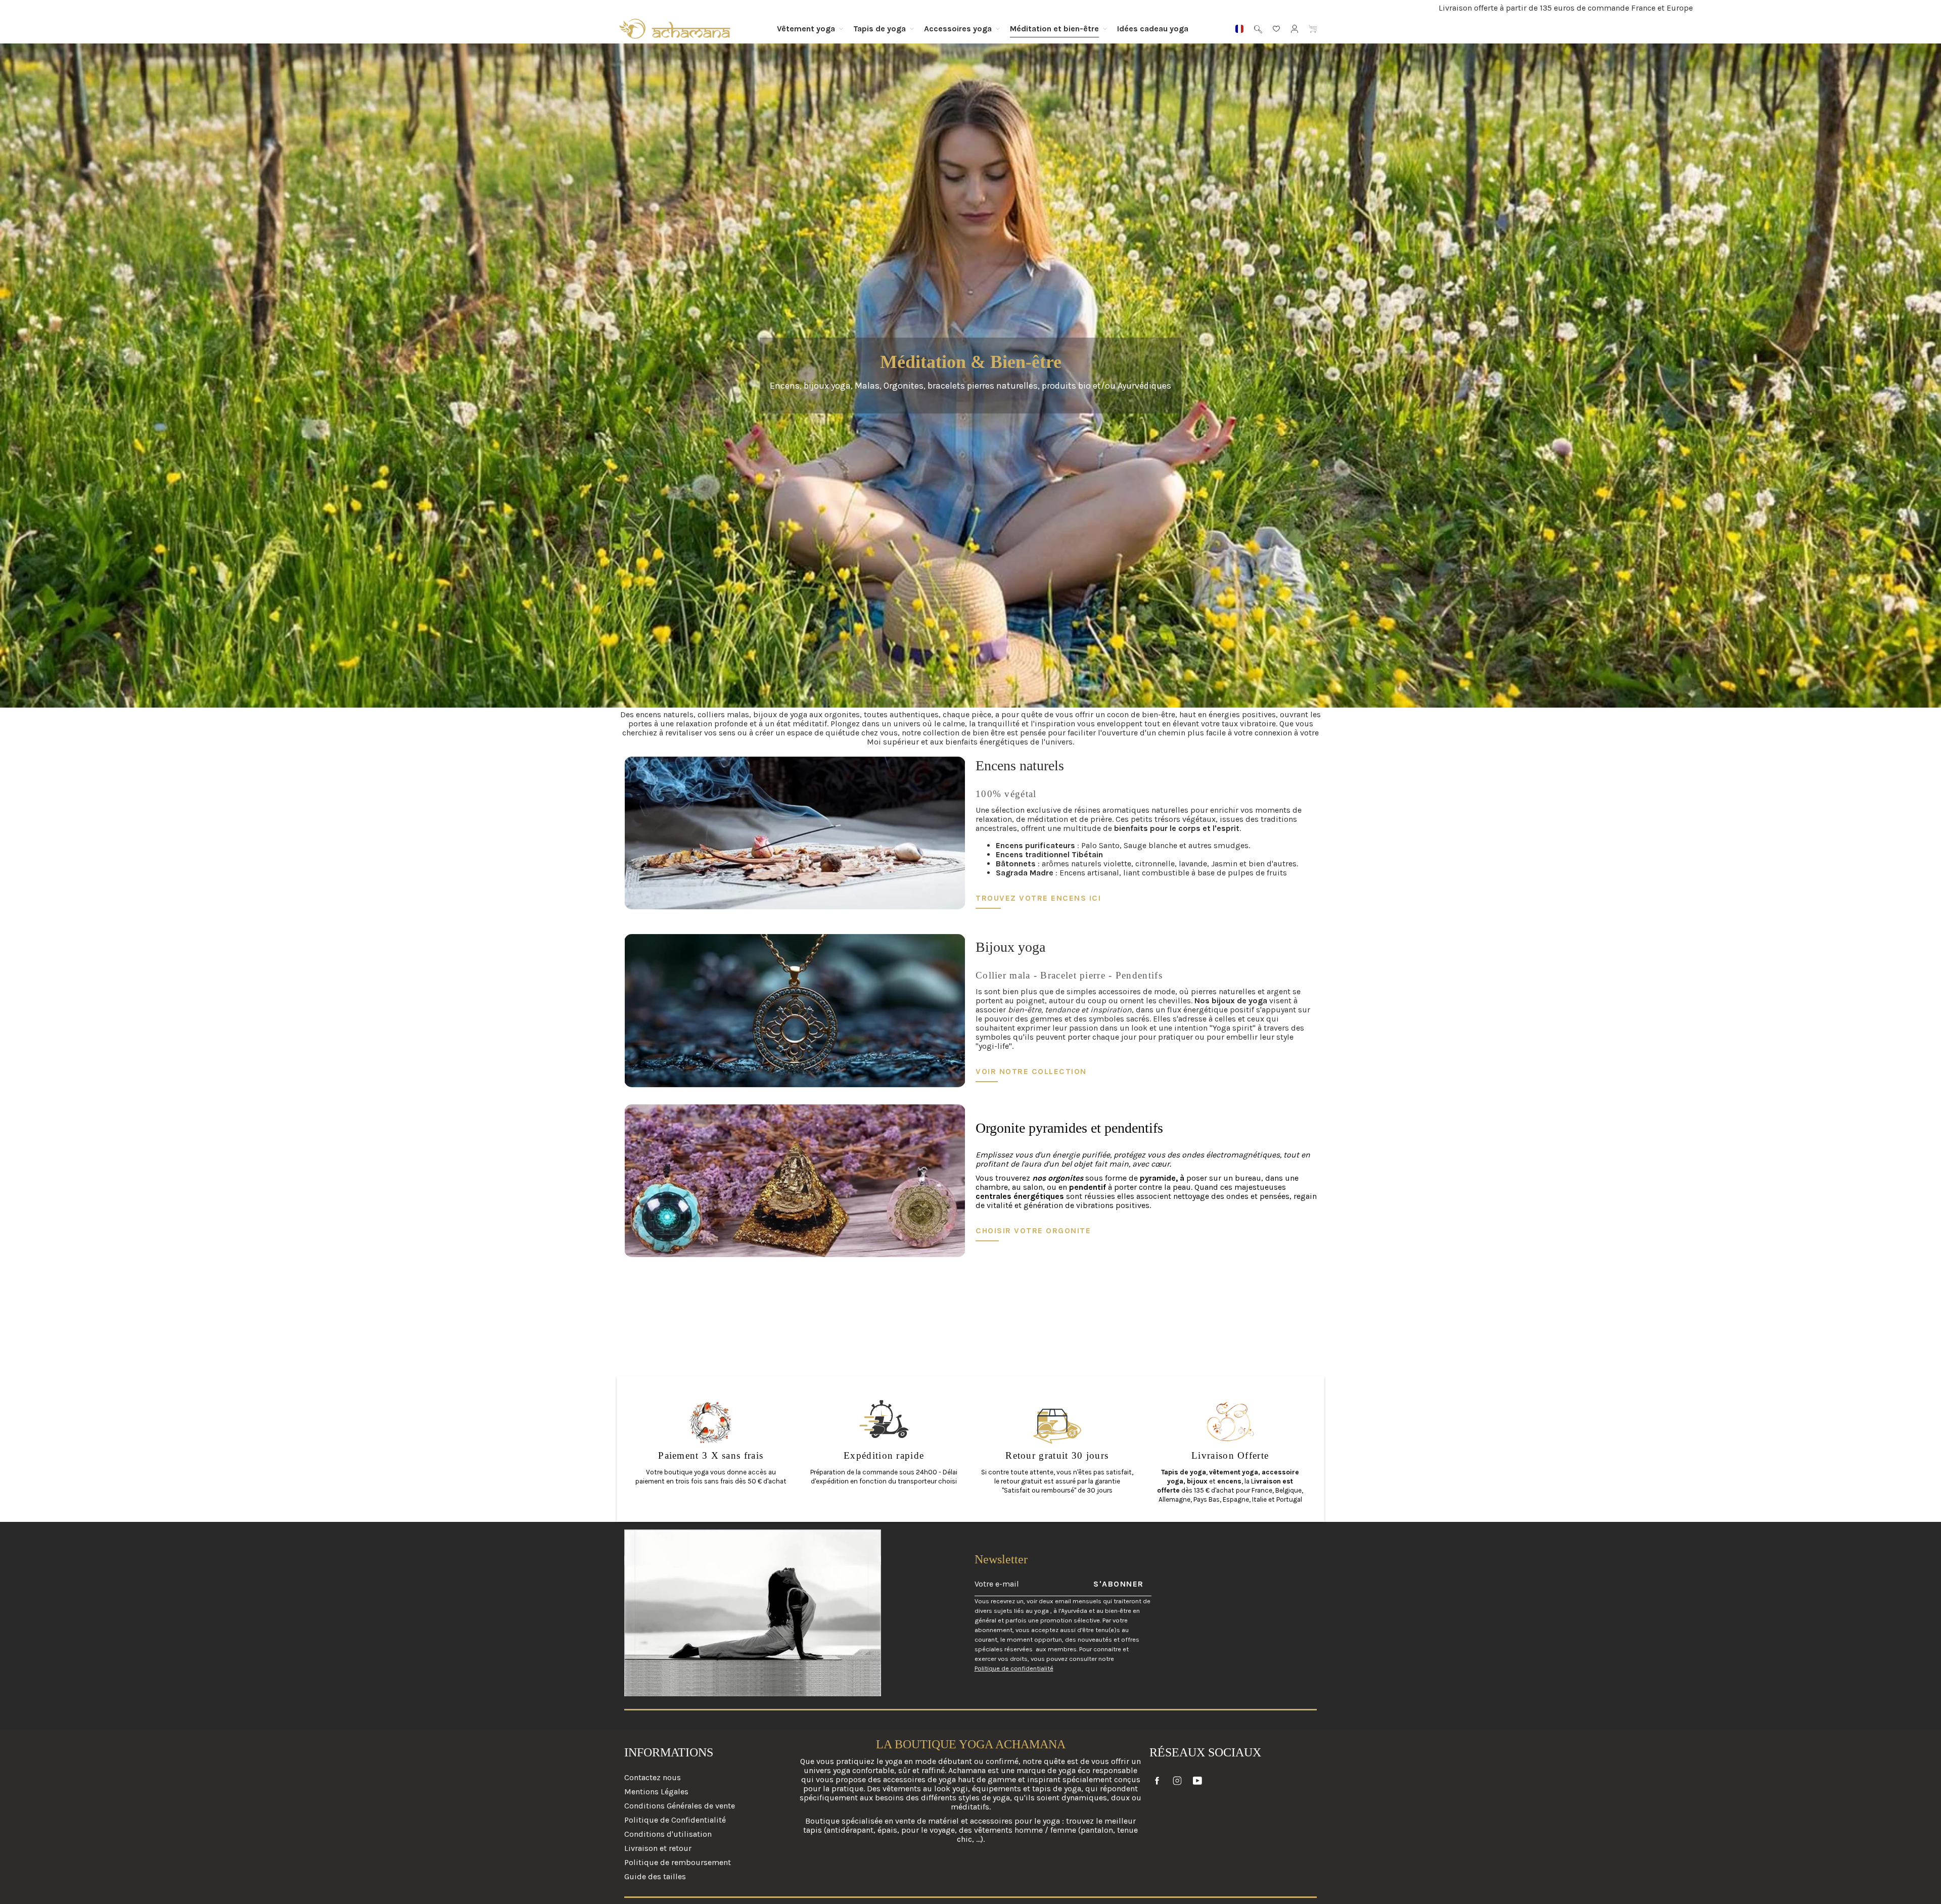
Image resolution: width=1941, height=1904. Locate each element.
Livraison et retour (658, 1848)
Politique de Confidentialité (675, 1820)
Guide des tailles (655, 1876)
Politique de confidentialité (1014, 1668)
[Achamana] (675, 29)
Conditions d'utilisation (668, 1834)
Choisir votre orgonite (1033, 1230)
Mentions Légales (656, 1792)
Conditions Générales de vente (680, 1806)
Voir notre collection (1031, 1071)
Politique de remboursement (678, 1862)
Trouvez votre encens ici (1038, 898)
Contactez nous (653, 1778)
